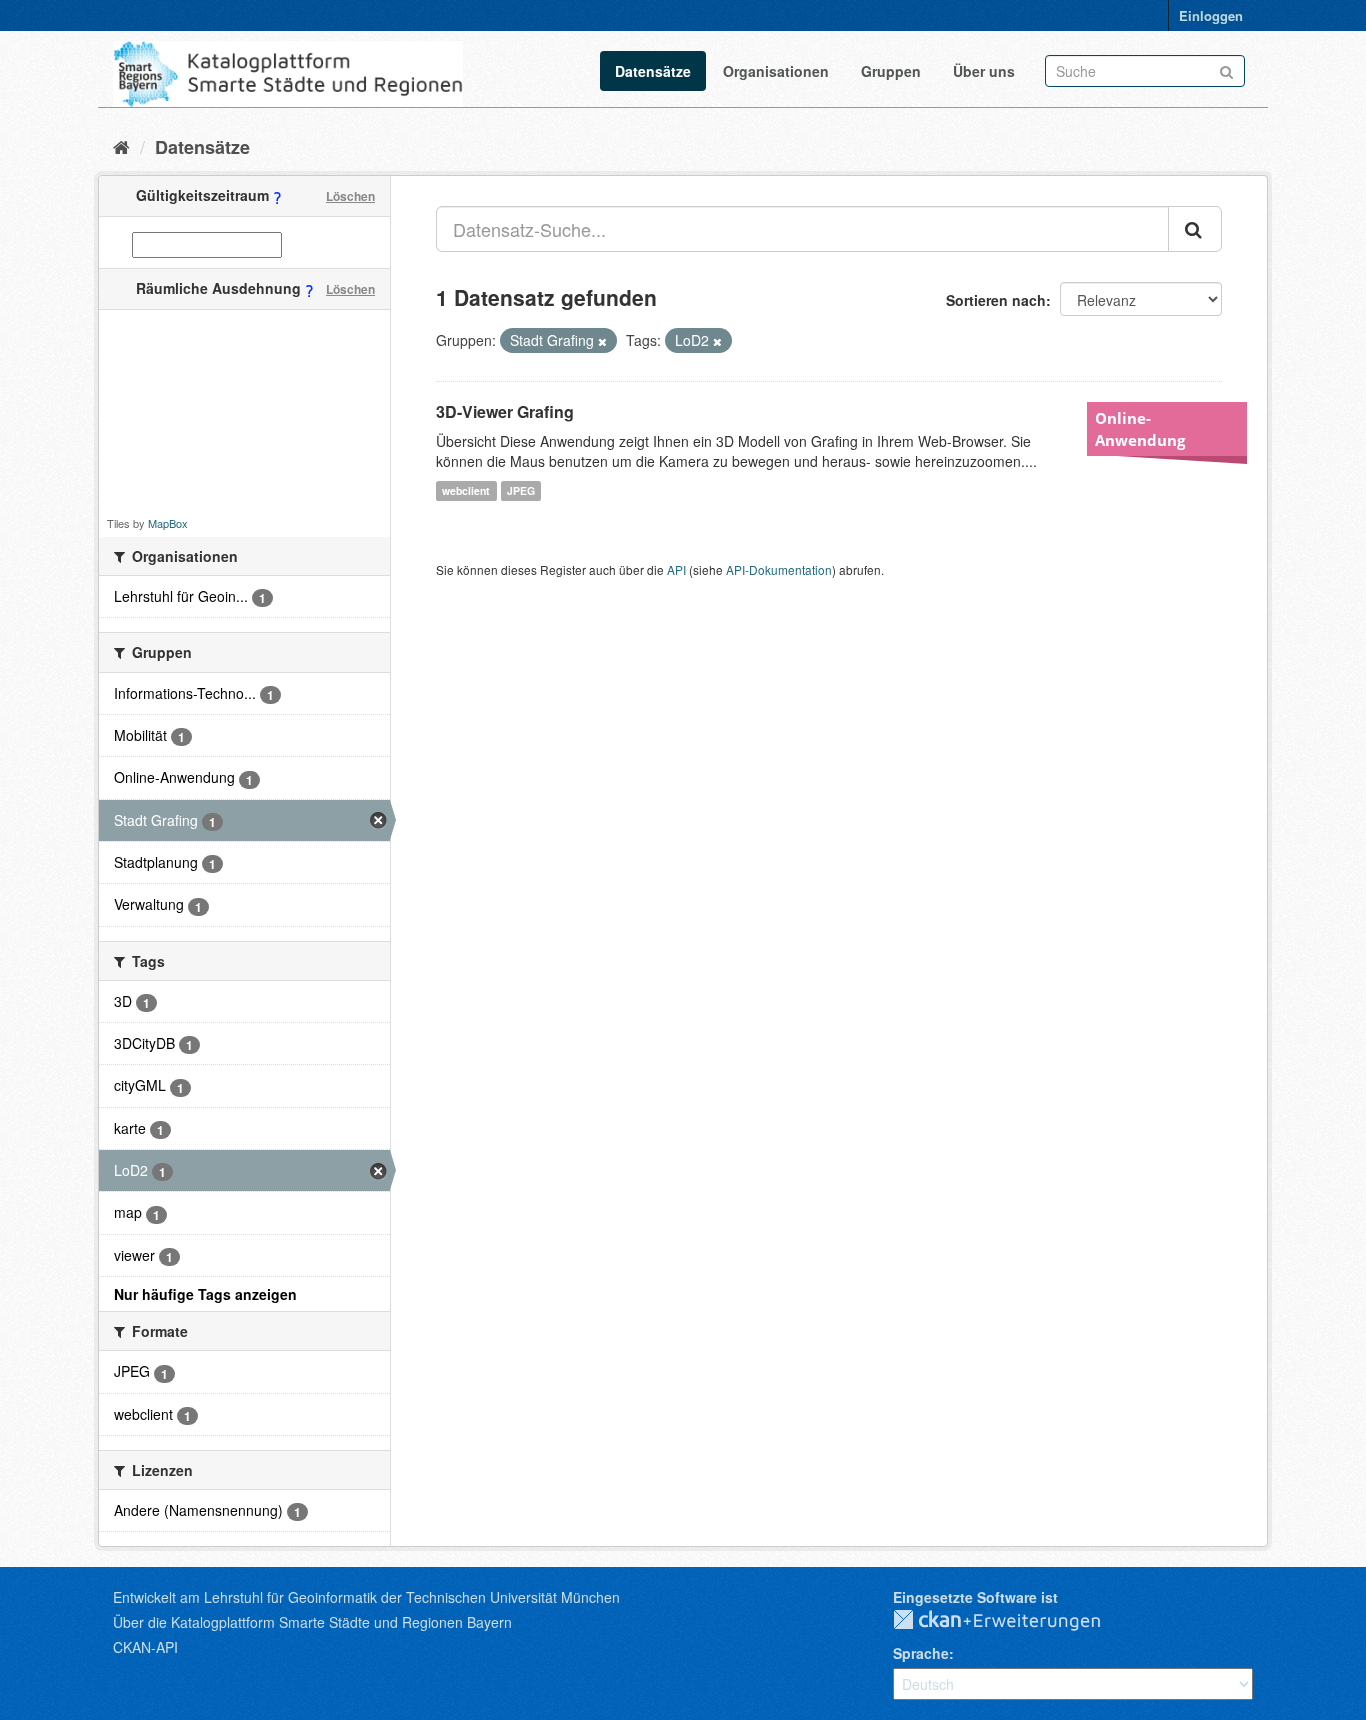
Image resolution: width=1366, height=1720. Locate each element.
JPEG (521, 490)
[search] (1195, 229)
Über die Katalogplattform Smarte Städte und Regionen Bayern (312, 1622)
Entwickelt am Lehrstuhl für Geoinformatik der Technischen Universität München (366, 1597)
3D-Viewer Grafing (505, 411)
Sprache (921, 1653)
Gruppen (891, 71)
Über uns (984, 71)
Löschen (350, 196)
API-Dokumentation (779, 569)
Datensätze (653, 71)
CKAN (1013, 1621)
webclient (466, 490)
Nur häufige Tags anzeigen (205, 1294)
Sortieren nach (996, 300)
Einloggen (1211, 15)
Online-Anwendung (1140, 429)
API (676, 569)
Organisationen (776, 71)
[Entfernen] (602, 341)
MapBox (168, 523)
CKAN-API (145, 1647)
